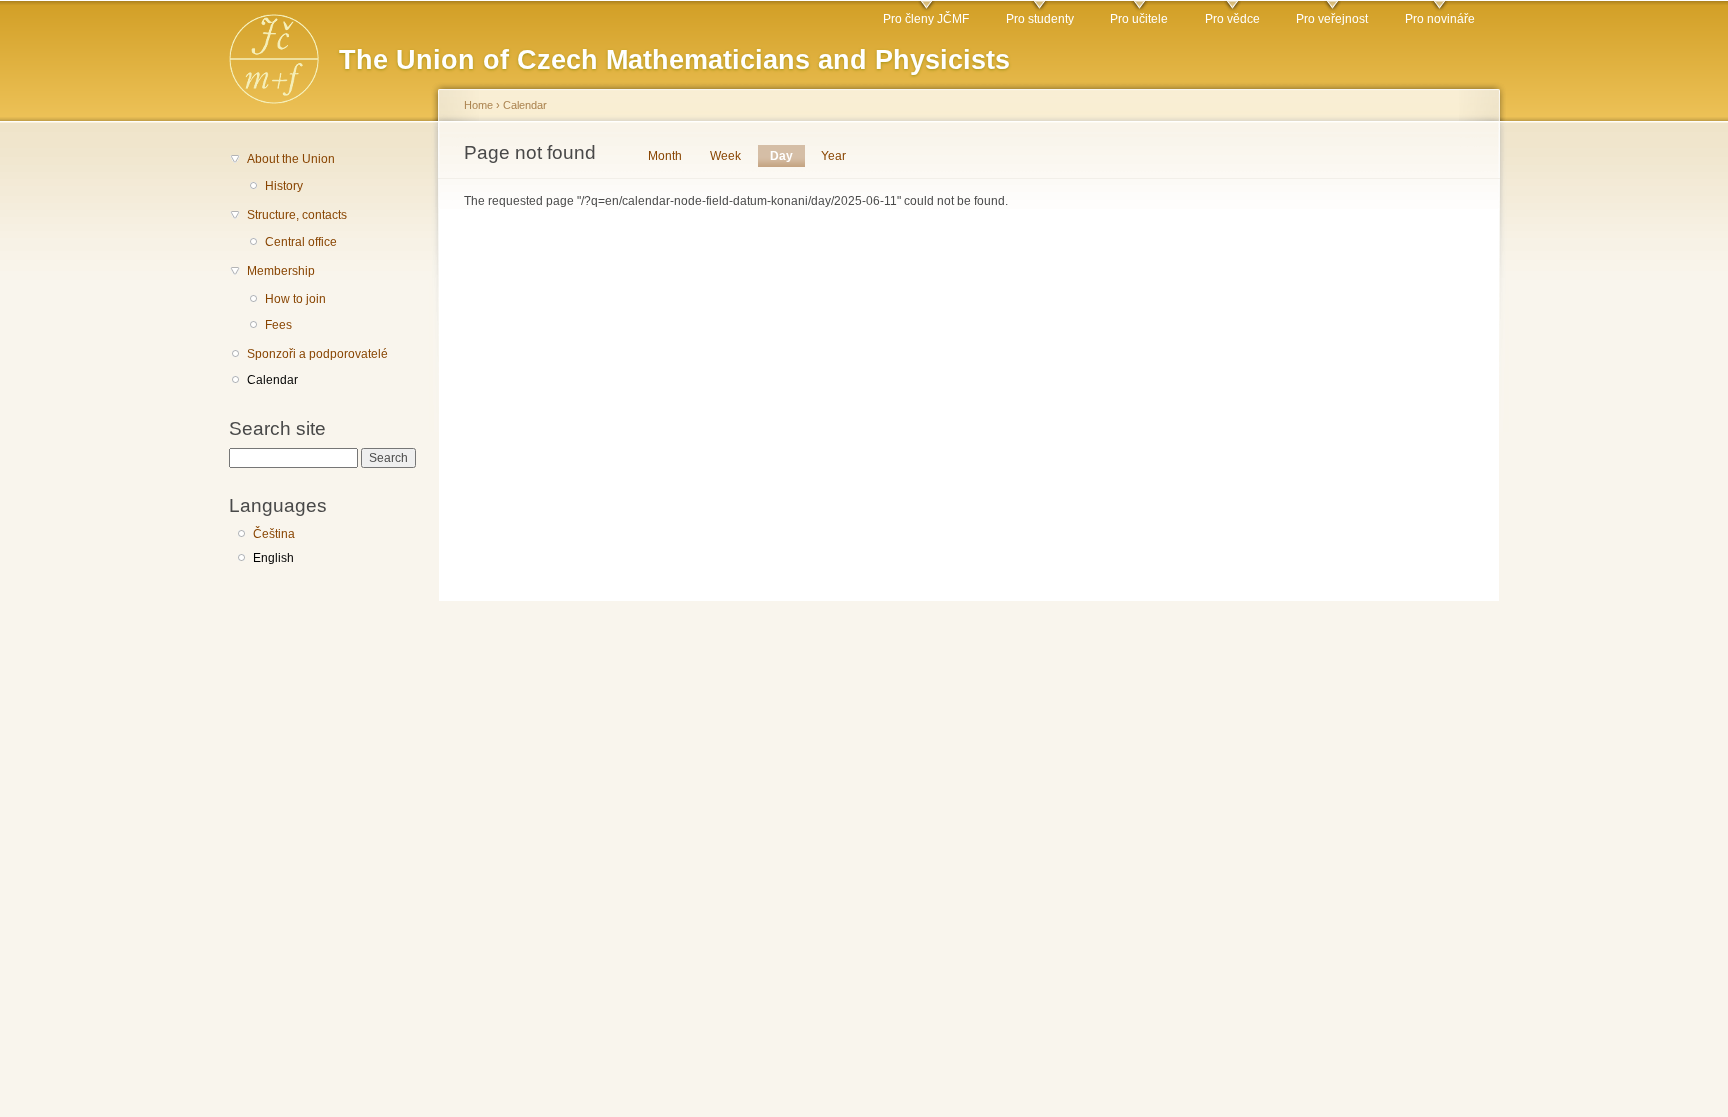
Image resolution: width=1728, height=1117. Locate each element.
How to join (295, 299)
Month (665, 156)
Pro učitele (1139, 19)
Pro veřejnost (1332, 19)
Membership (281, 271)
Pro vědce (1232, 19)
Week (725, 156)
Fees (278, 325)
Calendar (272, 380)
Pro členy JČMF (926, 19)
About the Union (291, 159)
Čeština (274, 534)
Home (478, 105)
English (273, 558)
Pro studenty (1040, 19)
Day (787, 156)
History (284, 186)
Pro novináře (1440, 19)
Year (833, 156)
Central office (301, 242)
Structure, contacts (297, 215)
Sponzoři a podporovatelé (317, 354)
